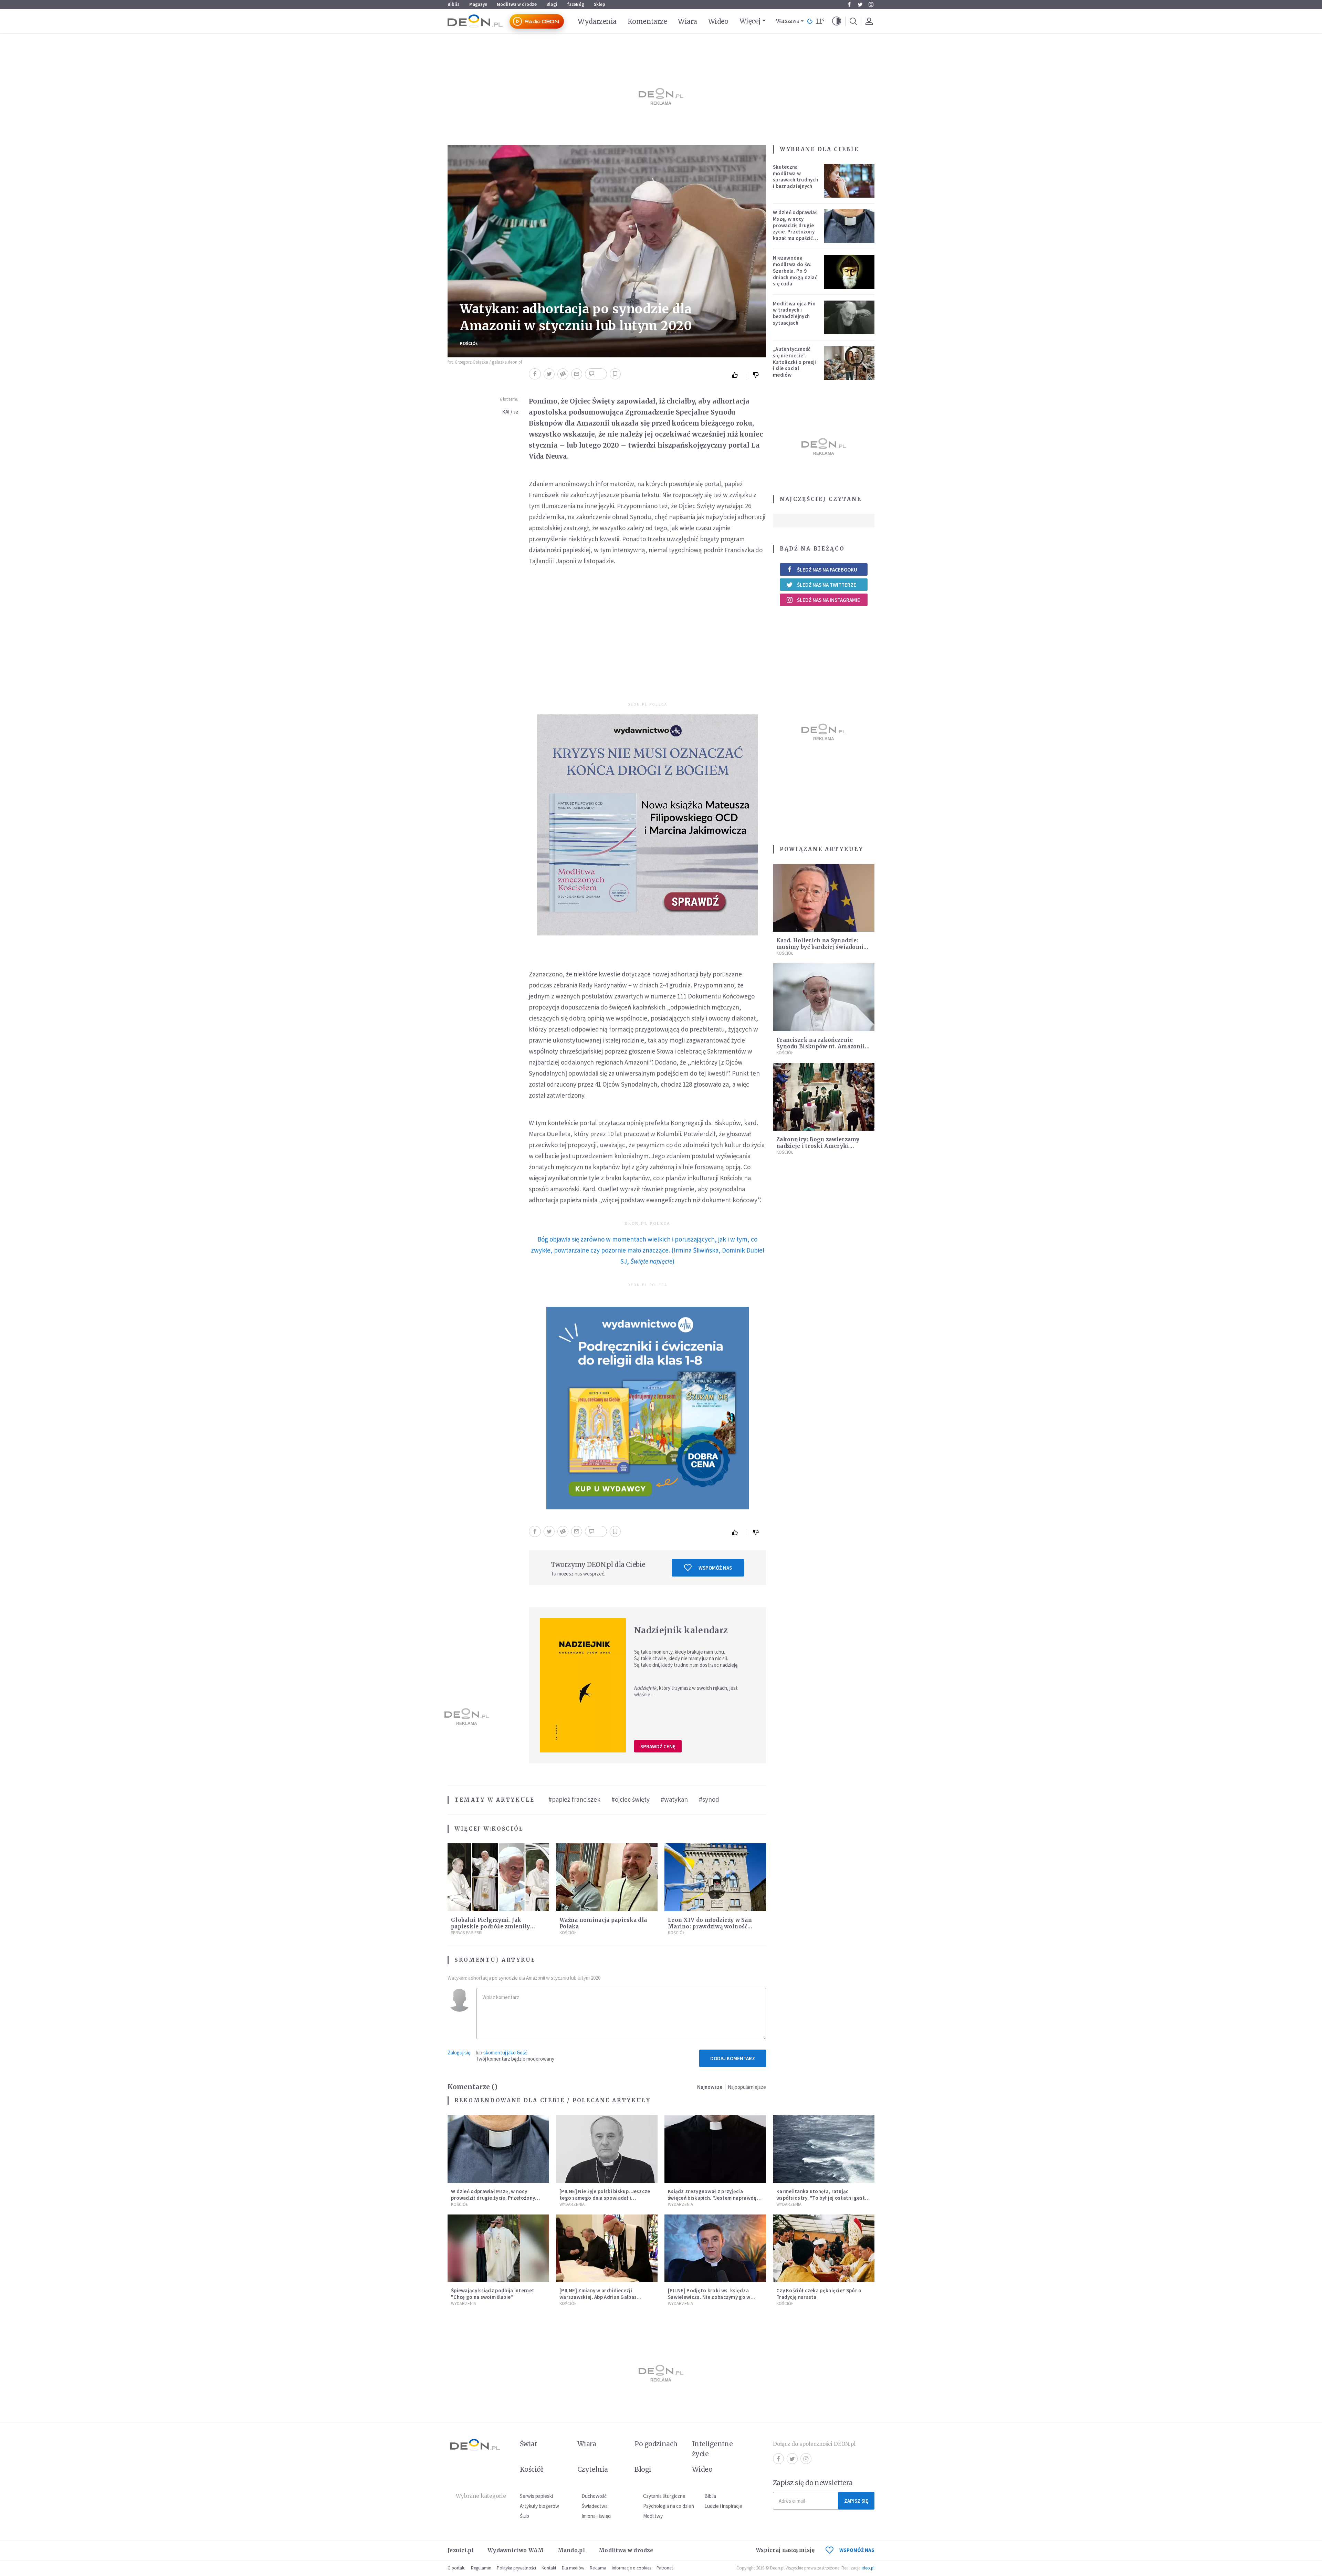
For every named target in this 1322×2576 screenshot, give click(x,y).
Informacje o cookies (631, 2568)
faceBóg (576, 4)
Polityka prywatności (516, 2568)
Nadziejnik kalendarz (681, 1630)
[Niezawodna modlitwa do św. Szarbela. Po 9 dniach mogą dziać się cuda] (849, 272)
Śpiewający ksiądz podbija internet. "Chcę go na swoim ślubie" (494, 2294)
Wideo (718, 21)
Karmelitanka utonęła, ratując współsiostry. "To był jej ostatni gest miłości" (821, 2198)
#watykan (674, 1799)
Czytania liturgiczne (664, 2496)
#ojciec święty (631, 1799)
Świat (528, 2444)
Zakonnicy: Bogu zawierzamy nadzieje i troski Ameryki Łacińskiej (818, 1146)
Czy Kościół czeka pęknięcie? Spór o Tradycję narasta (819, 2294)
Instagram (871, 4)
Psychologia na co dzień (669, 2506)
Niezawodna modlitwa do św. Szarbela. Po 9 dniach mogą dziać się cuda (795, 271)
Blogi (552, 4)
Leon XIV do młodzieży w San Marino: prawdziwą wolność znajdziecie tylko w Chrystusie (711, 1926)
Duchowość (594, 2496)
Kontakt (549, 2568)
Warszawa (788, 21)
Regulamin (481, 2568)
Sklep (600, 4)
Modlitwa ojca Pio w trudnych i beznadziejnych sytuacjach (794, 313)
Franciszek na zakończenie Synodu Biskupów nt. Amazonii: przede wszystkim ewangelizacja (823, 1046)
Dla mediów (573, 2568)
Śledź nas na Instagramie (828, 600)
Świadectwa (595, 2506)
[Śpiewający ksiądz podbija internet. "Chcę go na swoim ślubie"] (498, 2248)
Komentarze (647, 21)
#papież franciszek (574, 1799)
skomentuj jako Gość (505, 2053)
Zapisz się (856, 2501)
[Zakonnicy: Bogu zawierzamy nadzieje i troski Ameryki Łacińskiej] (824, 1097)
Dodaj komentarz (733, 2058)
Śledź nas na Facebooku (827, 570)
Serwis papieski (536, 2496)
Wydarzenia (597, 21)
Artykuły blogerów (539, 2506)
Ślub (524, 2516)
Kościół (469, 343)
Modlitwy (653, 2516)
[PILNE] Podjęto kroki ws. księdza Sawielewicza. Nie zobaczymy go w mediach (709, 2297)
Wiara (687, 21)
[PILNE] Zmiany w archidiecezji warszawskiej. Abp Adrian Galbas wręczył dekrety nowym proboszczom (605, 2297)
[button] (837, 21)
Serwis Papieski (467, 1933)
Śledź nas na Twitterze (827, 585)
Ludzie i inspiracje (723, 2506)
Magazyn (478, 4)
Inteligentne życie (712, 2449)
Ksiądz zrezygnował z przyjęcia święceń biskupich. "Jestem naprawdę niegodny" (712, 2198)
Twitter (860, 4)
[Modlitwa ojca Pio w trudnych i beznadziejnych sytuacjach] (849, 317)
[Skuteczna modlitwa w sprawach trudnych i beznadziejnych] (849, 181)
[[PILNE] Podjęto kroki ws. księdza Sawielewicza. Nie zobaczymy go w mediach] (715, 2248)
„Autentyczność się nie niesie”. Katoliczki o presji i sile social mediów (795, 362)
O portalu (457, 2568)
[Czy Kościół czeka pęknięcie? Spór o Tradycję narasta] (824, 2248)
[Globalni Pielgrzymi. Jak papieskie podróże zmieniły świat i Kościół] (498, 1877)
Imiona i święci (596, 2516)
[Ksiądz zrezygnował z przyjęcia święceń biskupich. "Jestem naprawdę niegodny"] (715, 2149)
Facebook (849, 4)
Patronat (665, 2568)
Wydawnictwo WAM (516, 2550)
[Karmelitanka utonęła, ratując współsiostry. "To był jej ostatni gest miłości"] (824, 2149)
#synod (709, 1799)
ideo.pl (868, 2568)
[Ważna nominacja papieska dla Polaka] (607, 1877)
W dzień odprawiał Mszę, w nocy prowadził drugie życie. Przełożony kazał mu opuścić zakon (795, 228)
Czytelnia (593, 2469)
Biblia (454, 4)
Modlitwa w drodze (517, 4)
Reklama (598, 2568)
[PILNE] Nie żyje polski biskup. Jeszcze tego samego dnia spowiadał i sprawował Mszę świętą (605, 2198)
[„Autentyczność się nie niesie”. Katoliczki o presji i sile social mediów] (849, 363)
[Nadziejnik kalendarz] (583, 1685)
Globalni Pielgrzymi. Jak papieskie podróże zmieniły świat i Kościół (491, 1926)
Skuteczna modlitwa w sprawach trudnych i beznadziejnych (795, 176)
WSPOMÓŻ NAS (857, 2550)
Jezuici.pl (461, 2550)
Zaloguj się (459, 2053)
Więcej (750, 21)
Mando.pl (571, 2550)
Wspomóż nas (715, 1568)
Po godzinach (656, 2444)
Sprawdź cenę (658, 1746)
